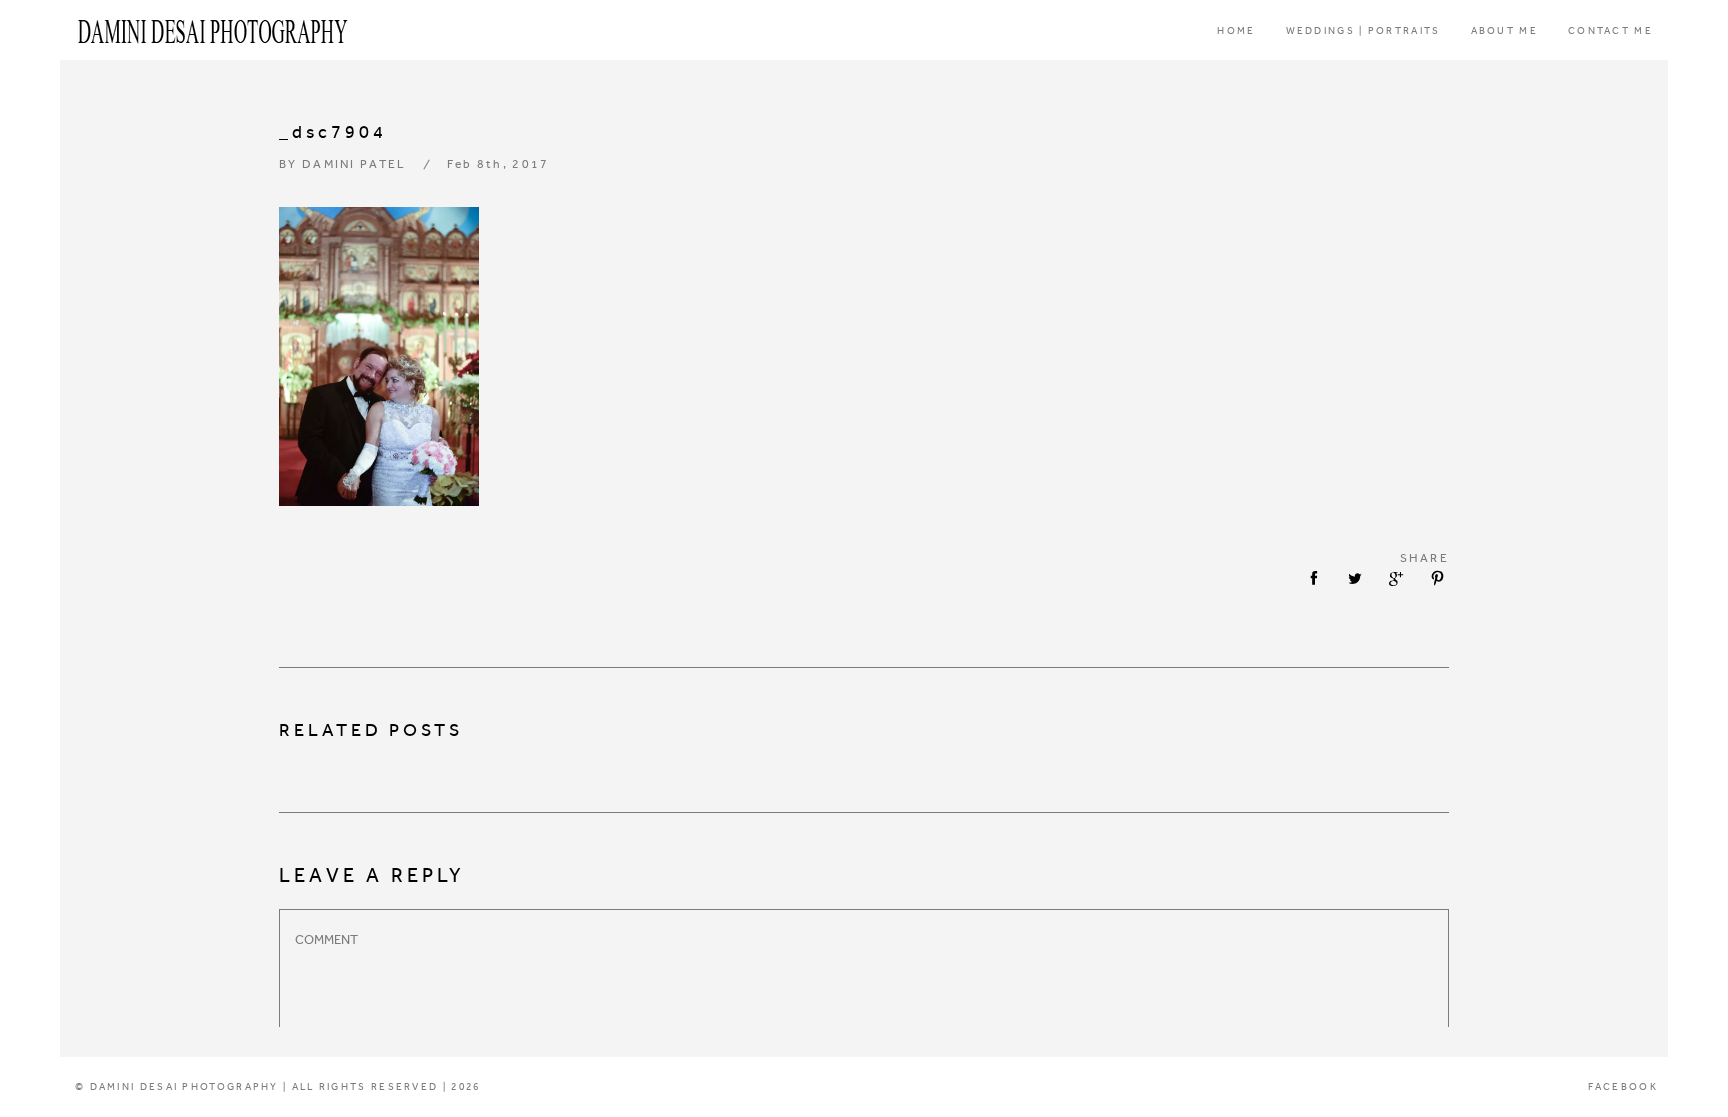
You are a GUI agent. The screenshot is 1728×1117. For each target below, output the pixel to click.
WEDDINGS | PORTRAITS (1363, 31)
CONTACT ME (1610, 31)
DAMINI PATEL (354, 164)
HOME (1236, 31)
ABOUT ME (1504, 31)
